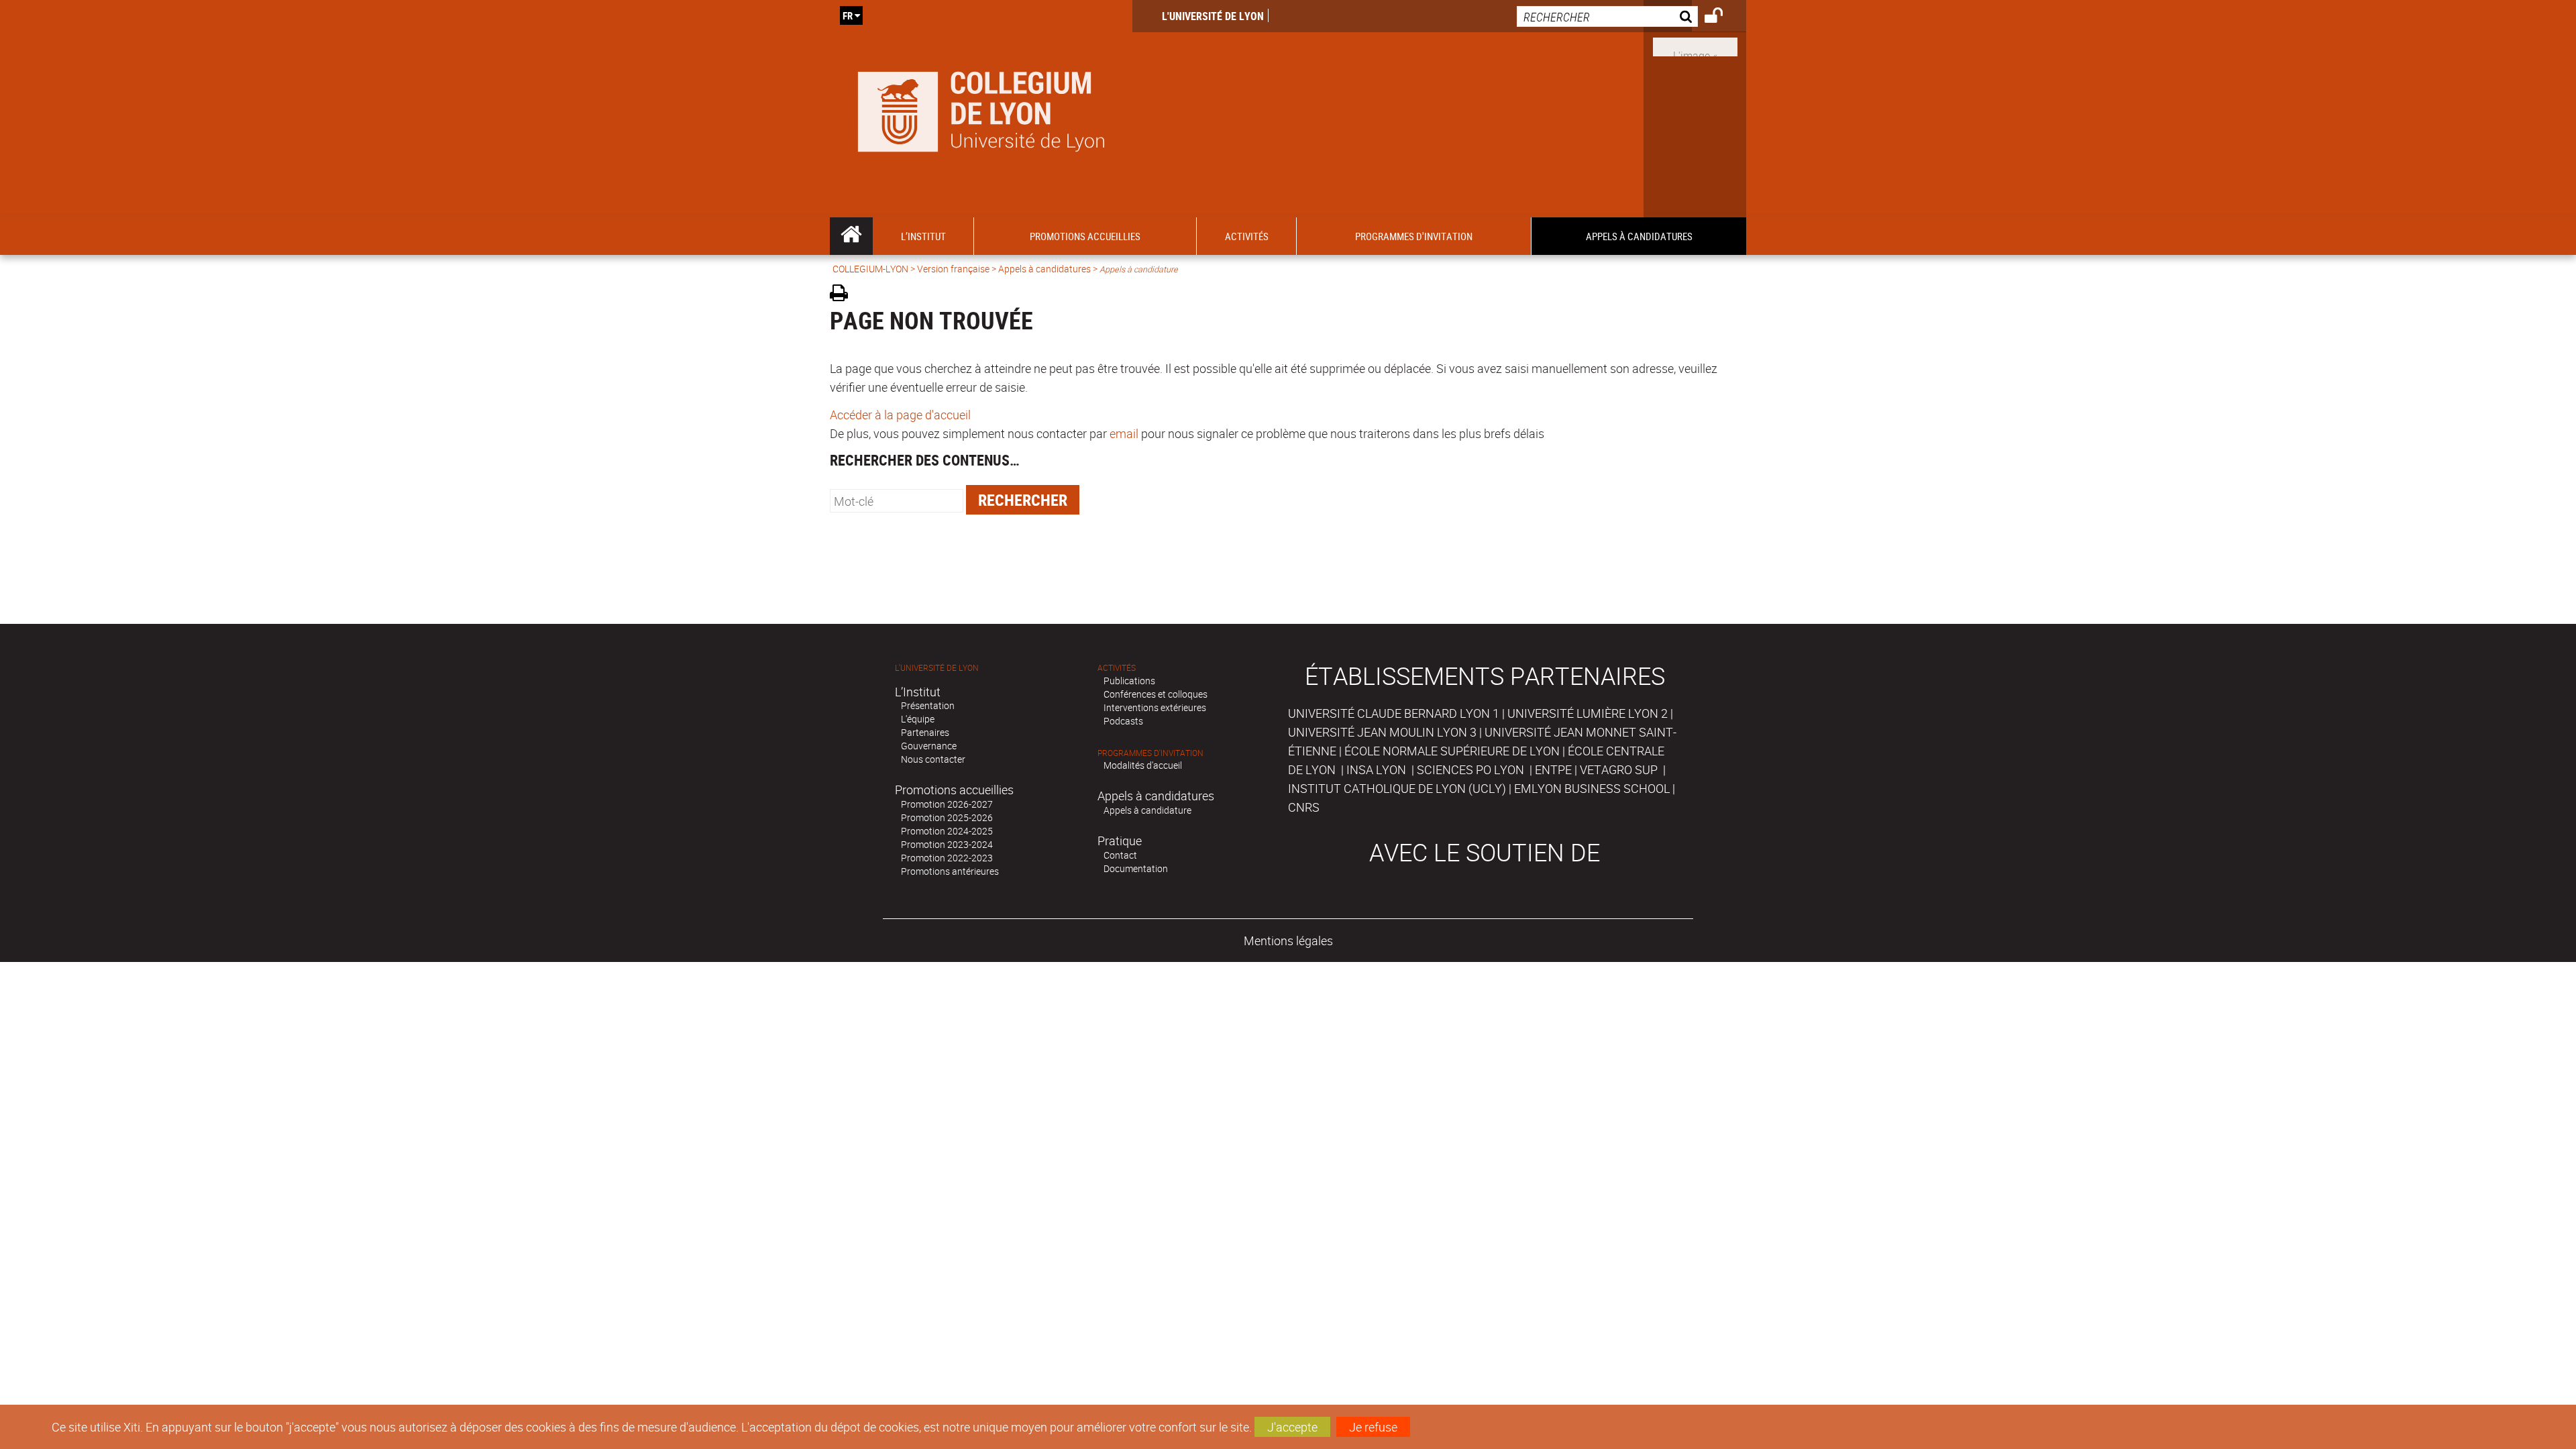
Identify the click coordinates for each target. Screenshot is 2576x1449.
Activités (1117, 668)
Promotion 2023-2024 (947, 844)
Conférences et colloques (1156, 694)
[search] (1607, 16)
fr (848, 15)
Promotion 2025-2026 (947, 817)
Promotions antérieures (950, 871)
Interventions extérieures (1155, 707)
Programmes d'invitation (1150, 753)
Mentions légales (1288, 941)
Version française (953, 269)
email (1124, 433)
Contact (1120, 855)
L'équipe (918, 719)
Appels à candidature (1147, 810)
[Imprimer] (844, 295)
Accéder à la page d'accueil (900, 415)
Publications (1129, 681)
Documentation (1136, 868)
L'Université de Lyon (1213, 16)
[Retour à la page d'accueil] (981, 109)
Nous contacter (933, 759)
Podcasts (1123, 721)
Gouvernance (929, 746)
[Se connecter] (1722, 17)
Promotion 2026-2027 (947, 804)
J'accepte (1292, 1427)
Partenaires (925, 732)
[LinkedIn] (1695, 46)
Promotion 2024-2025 (947, 831)
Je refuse (1373, 1427)
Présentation (928, 705)
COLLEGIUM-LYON (870, 269)
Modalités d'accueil (1143, 765)
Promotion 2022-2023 (947, 858)
